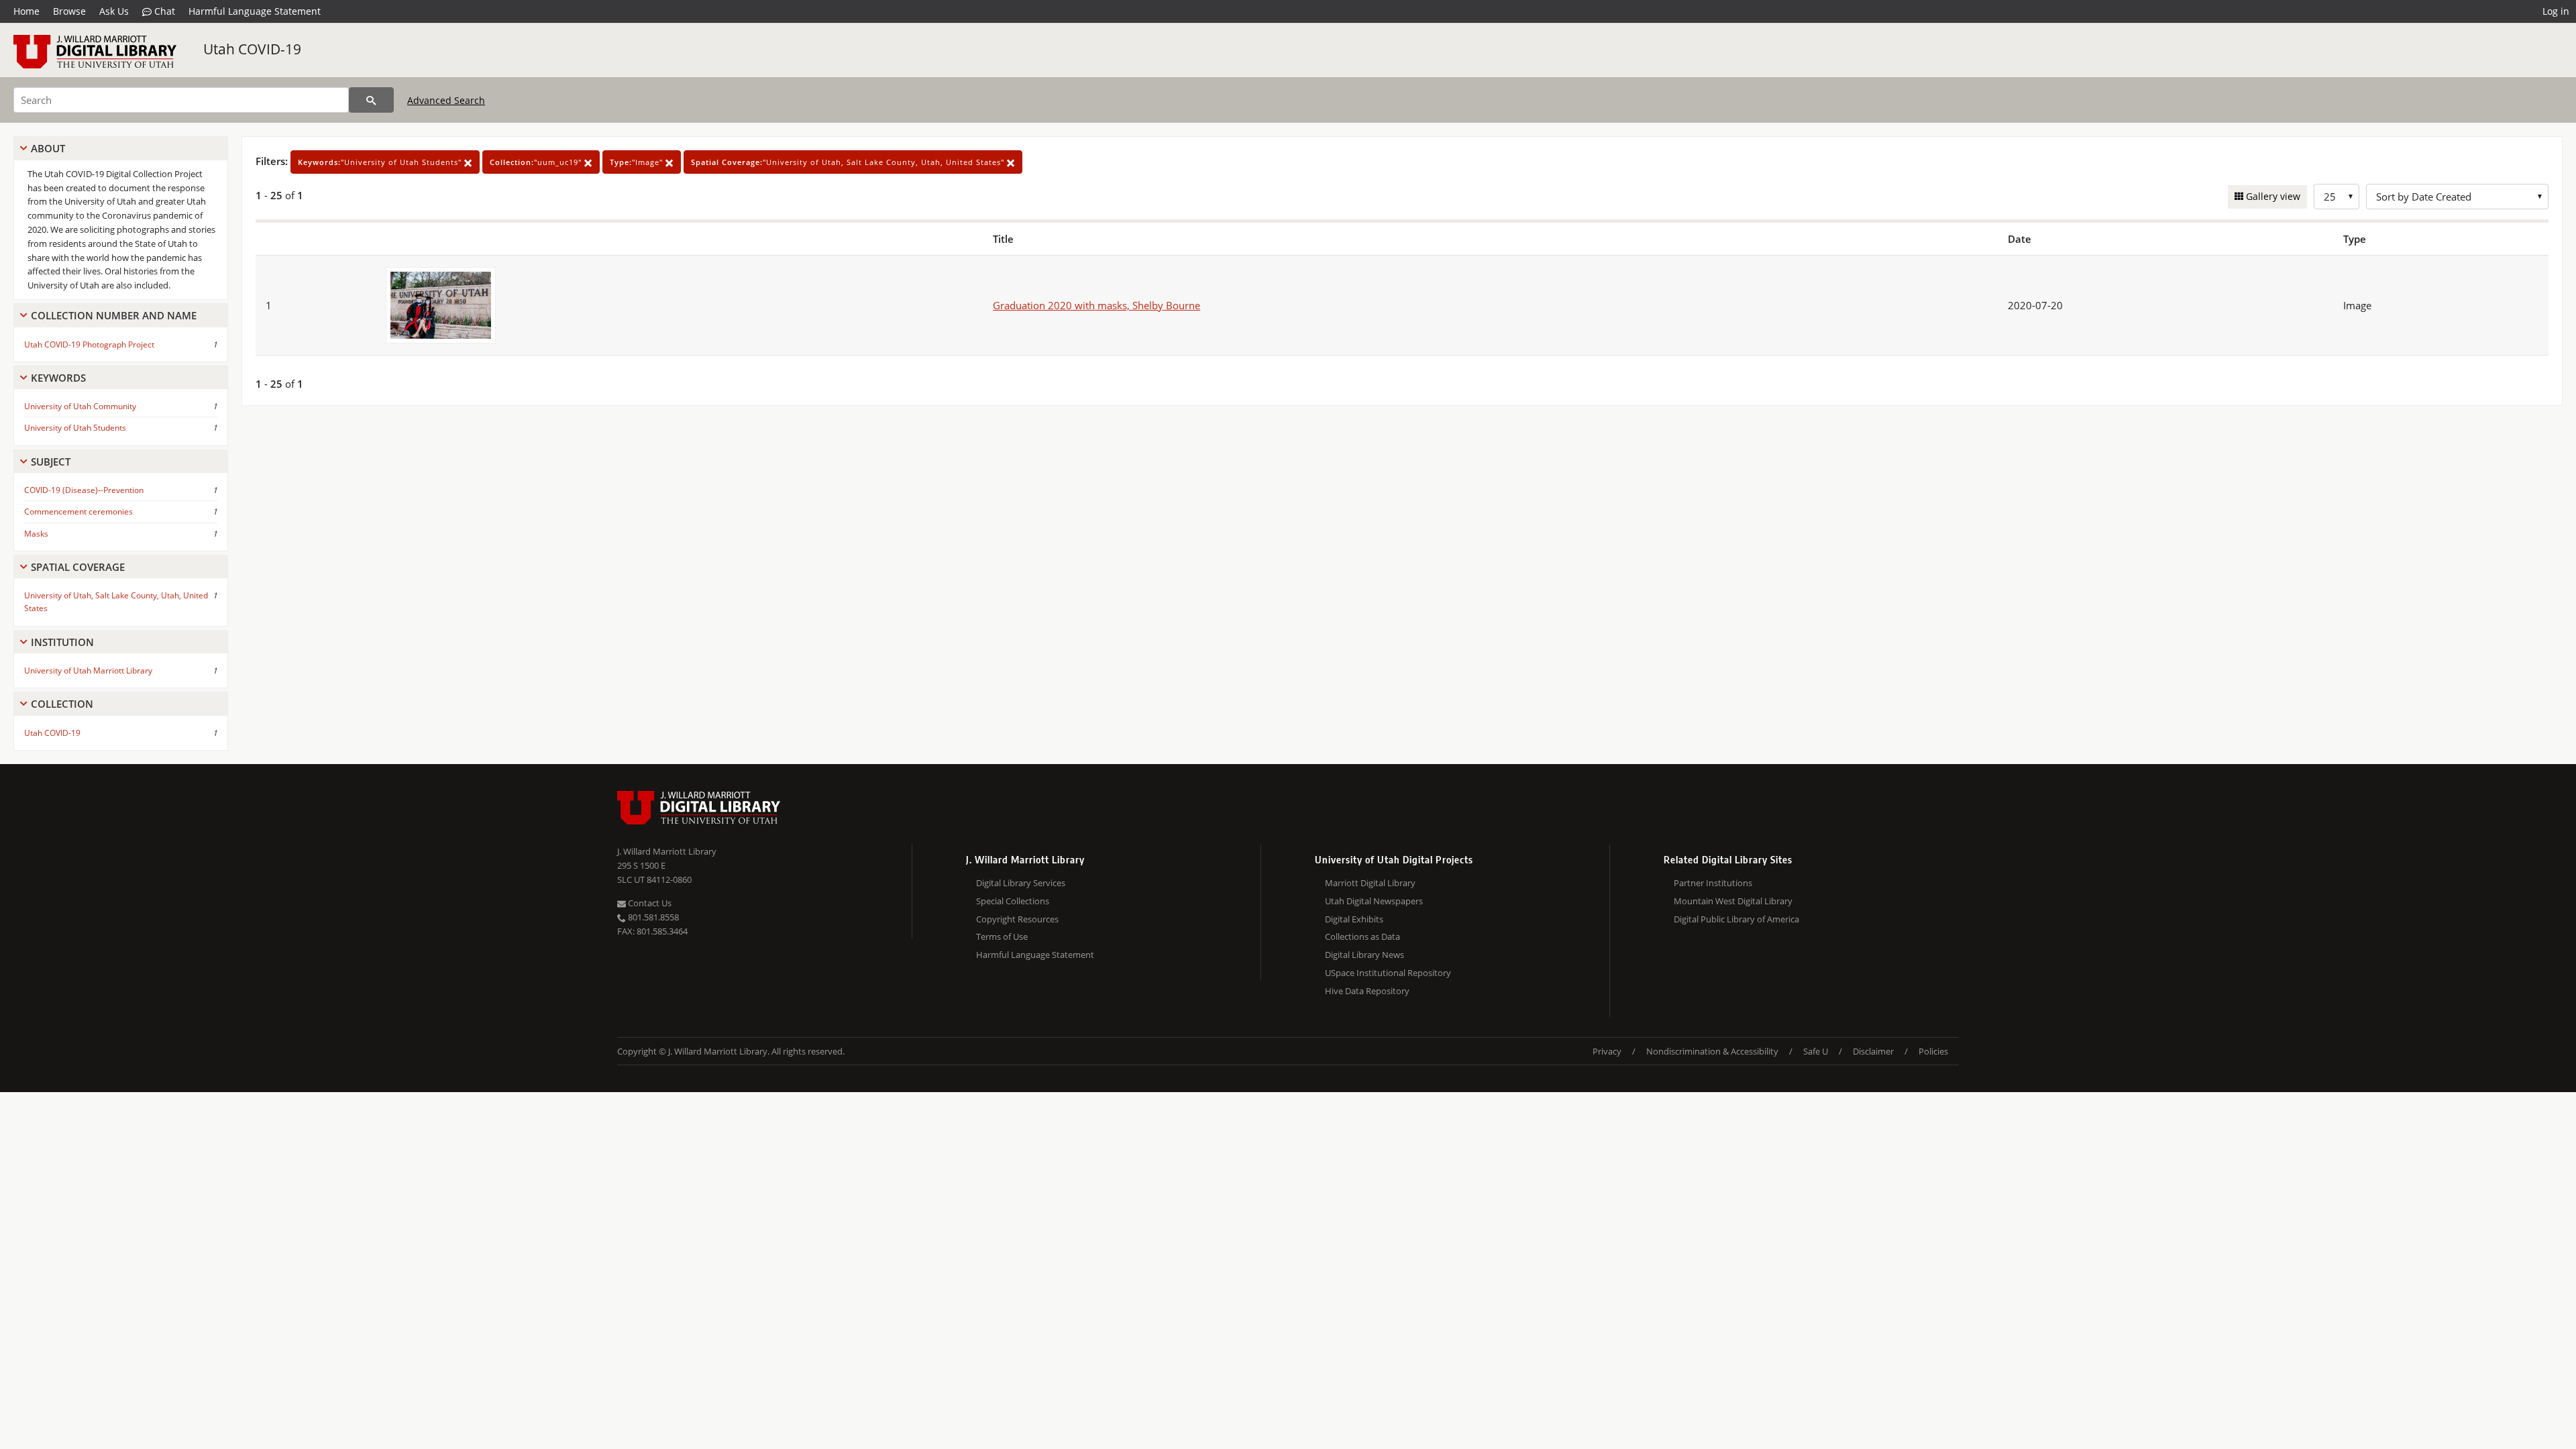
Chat (163, 11)
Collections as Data (1362, 936)
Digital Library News (1364, 955)
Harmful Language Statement (255, 11)
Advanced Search (446, 100)
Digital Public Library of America (1736, 919)
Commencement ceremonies (78, 512)
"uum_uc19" (537, 162)
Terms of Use (1002, 936)
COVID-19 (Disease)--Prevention (84, 490)
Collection (62, 704)
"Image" (638, 162)
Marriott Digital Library (1370, 883)
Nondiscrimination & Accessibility (1712, 1051)
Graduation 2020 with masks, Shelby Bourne (1096, 305)
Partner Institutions (1713, 883)
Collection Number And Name (114, 315)
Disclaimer (1873, 1051)
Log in (2556, 11)
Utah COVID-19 (252, 49)
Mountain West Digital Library (1733, 901)
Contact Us (649, 903)
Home (26, 11)
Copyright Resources (1017, 919)
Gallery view (2272, 196)
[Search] (371, 100)
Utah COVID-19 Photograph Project (89, 344)
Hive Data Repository (1367, 991)
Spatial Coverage (78, 567)
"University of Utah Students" (381, 162)
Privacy (1607, 1051)
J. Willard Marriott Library (667, 851)
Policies (1933, 1051)
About (48, 148)
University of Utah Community (80, 406)
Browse (69, 11)
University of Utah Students (75, 428)
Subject (51, 462)
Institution (62, 642)
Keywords (58, 378)
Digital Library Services (1021, 883)
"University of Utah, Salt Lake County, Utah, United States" (849, 162)
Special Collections (1013, 901)
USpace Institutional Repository (1388, 973)
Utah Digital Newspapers (1374, 901)
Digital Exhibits (1354, 919)
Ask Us (114, 11)
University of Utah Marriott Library (88, 670)
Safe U (1816, 1051)
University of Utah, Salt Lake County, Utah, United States (116, 602)
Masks (36, 534)
